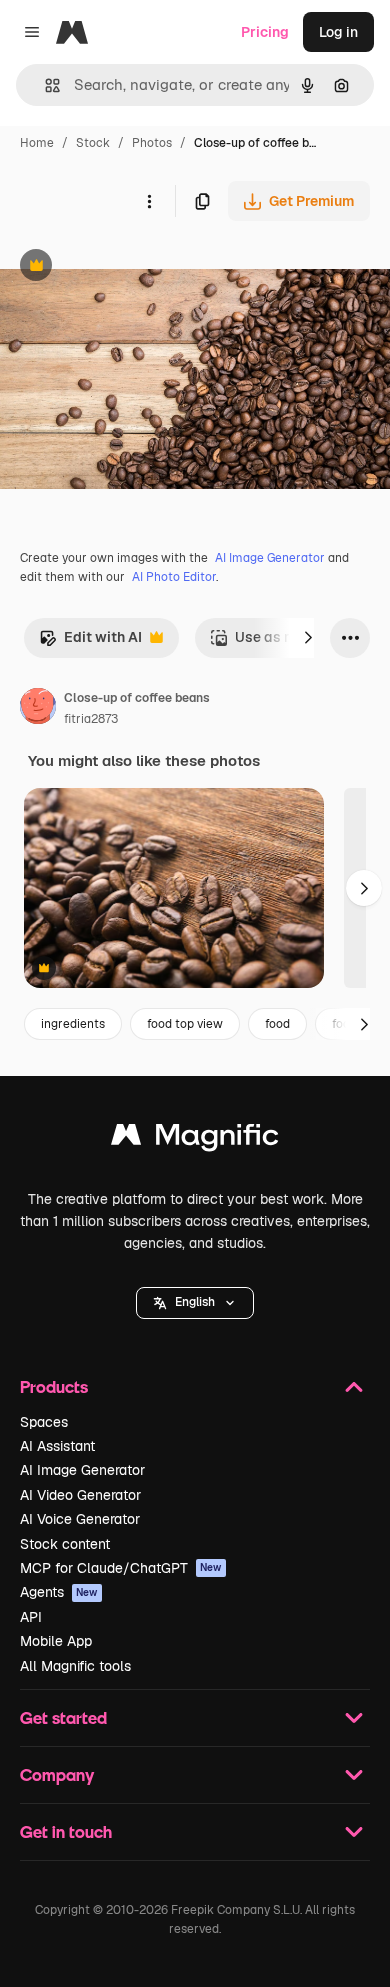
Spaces (44, 1422)
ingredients (73, 1024)
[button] (195, 1303)
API (31, 1617)
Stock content (65, 1544)
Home (37, 143)
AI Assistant (57, 1446)
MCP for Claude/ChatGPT (121, 1568)
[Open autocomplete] (44, 85)
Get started (63, 1717)
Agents (59, 1592)
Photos (152, 143)
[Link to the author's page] (38, 709)
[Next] (308, 638)
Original (128, 267)
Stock (93, 143)
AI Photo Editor (174, 577)
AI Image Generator (270, 558)
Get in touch (66, 1831)
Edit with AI (90, 642)
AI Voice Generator (80, 1519)
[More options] (149, 201)
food (277, 1024)
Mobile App (56, 1641)
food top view (185, 1024)
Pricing (265, 32)
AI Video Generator (80, 1495)
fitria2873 (91, 719)
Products (54, 1386)
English (195, 1302)
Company (57, 1774)
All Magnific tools (75, 1666)
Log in (338, 32)
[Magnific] (195, 1139)
